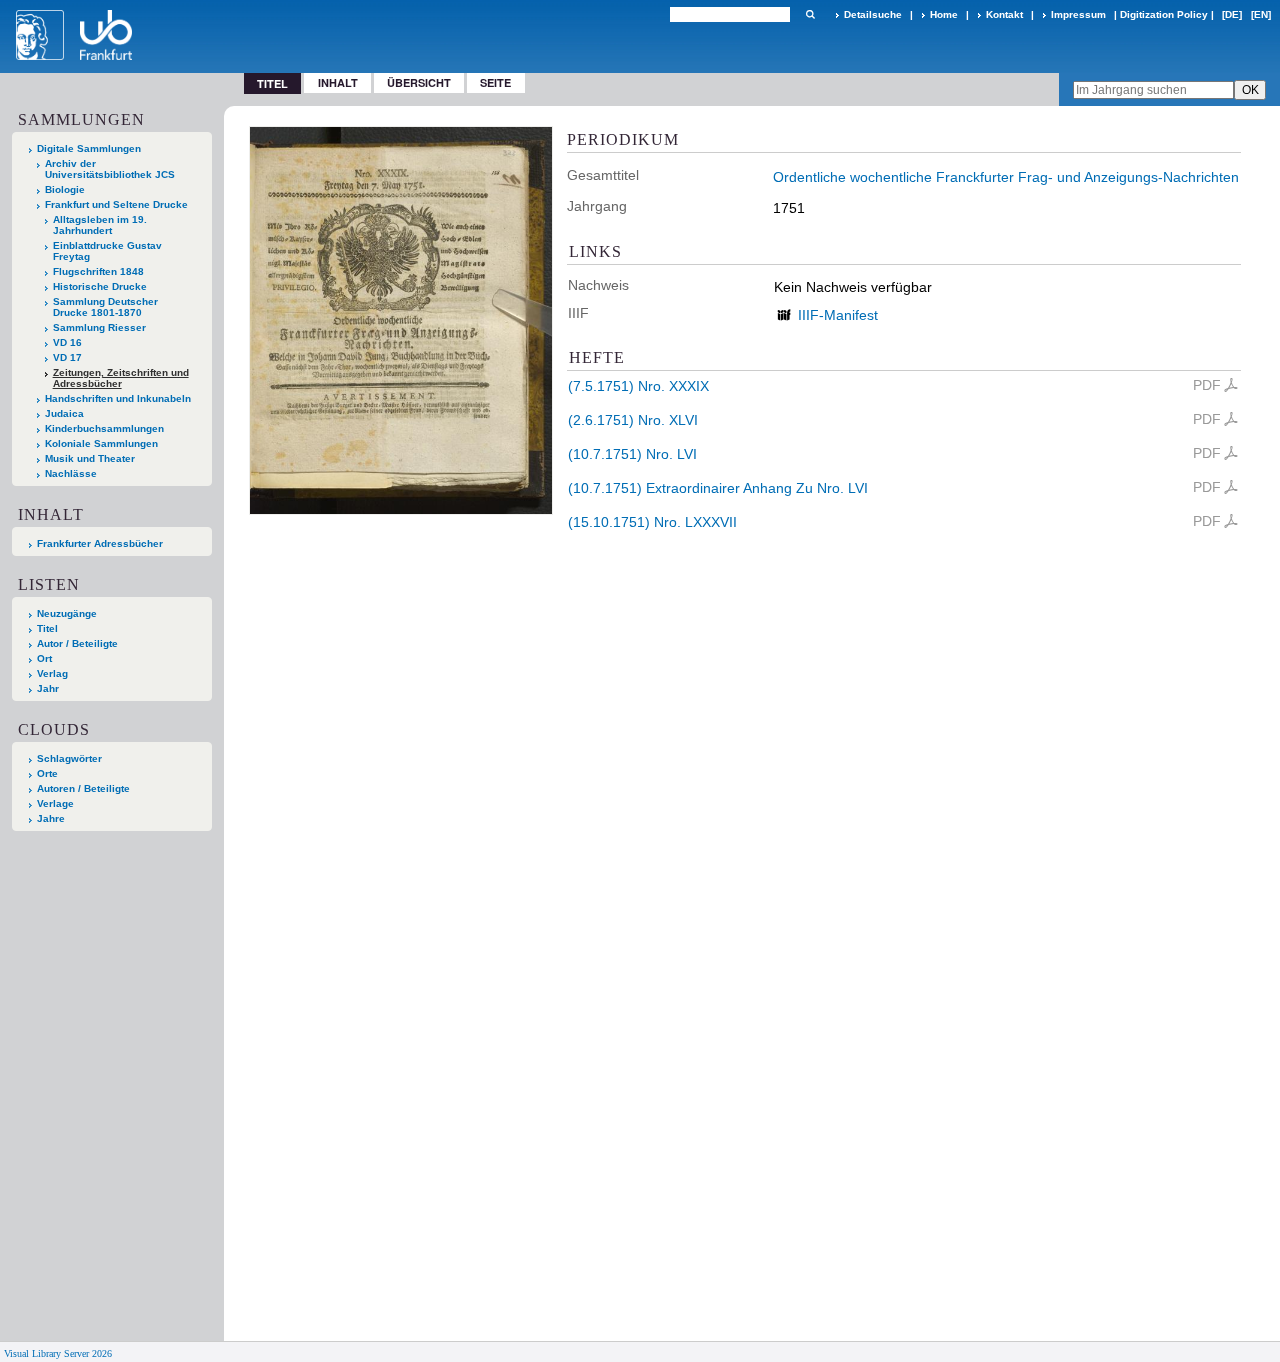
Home (944, 14)
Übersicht (419, 82)
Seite (495, 82)
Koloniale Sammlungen (101, 443)
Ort (44, 658)
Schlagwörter (69, 758)
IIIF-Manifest (838, 315)
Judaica (64, 413)
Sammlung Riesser (99, 327)
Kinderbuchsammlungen (104, 428)
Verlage (55, 803)
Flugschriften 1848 (98, 271)
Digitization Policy (1164, 14)
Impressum (1078, 14)
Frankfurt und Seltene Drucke (116, 204)
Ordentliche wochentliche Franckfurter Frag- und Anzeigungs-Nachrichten (1006, 177)
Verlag (52, 673)
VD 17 (67, 357)
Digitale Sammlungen (89, 148)
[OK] (810, 14)
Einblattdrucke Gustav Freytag (107, 251)
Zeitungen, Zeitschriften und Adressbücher (121, 378)
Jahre (51, 818)
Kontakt (1004, 14)
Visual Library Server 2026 (58, 1353)
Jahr (48, 688)
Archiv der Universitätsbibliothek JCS (110, 169)
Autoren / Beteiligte (83, 788)
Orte (47, 773)
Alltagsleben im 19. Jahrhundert (100, 225)
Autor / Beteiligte (77, 643)
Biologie (65, 189)
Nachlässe (71, 473)
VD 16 (67, 342)
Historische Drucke (100, 286)
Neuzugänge (67, 613)
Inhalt (338, 82)
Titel (47, 628)
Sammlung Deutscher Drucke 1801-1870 (105, 307)
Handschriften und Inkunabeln (118, 398)
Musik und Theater (90, 458)
